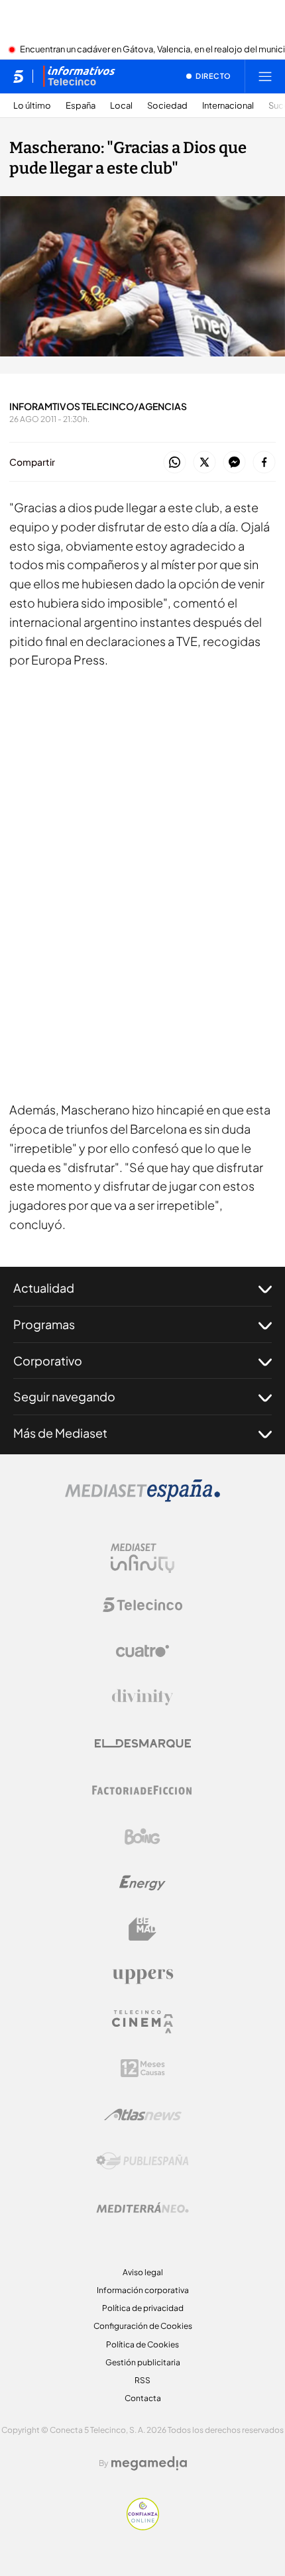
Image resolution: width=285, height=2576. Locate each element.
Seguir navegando (64, 1396)
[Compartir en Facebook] (264, 463)
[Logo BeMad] (142, 1929)
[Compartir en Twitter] (204, 463)
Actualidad (44, 1288)
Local (121, 106)
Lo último (32, 106)
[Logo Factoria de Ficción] (142, 1790)
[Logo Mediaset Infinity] (142, 1558)
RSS (142, 2380)
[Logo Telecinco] (142, 1605)
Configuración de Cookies (143, 2326)
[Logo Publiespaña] (142, 2161)
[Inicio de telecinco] (18, 76)
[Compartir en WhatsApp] (175, 463)
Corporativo (48, 1361)
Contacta (143, 2398)
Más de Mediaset (60, 1433)
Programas (44, 1324)
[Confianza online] (143, 2526)
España (81, 106)
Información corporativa (143, 2290)
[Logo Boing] (142, 1837)
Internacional (228, 106)
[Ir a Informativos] (79, 76)
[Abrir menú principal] (265, 76)
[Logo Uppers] (142, 1976)
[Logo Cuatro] (142, 1651)
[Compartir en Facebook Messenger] (234, 463)
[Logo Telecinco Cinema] (142, 2022)
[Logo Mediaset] (142, 1498)
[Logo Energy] (142, 1883)
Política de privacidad (143, 2308)
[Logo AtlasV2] (143, 2115)
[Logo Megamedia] (149, 2463)
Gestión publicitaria (143, 2362)
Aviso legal (143, 2272)
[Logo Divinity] (142, 1697)
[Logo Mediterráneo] (142, 2208)
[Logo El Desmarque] (143, 1744)
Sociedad (167, 106)
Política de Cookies (142, 2344)
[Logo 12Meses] (143, 2068)
